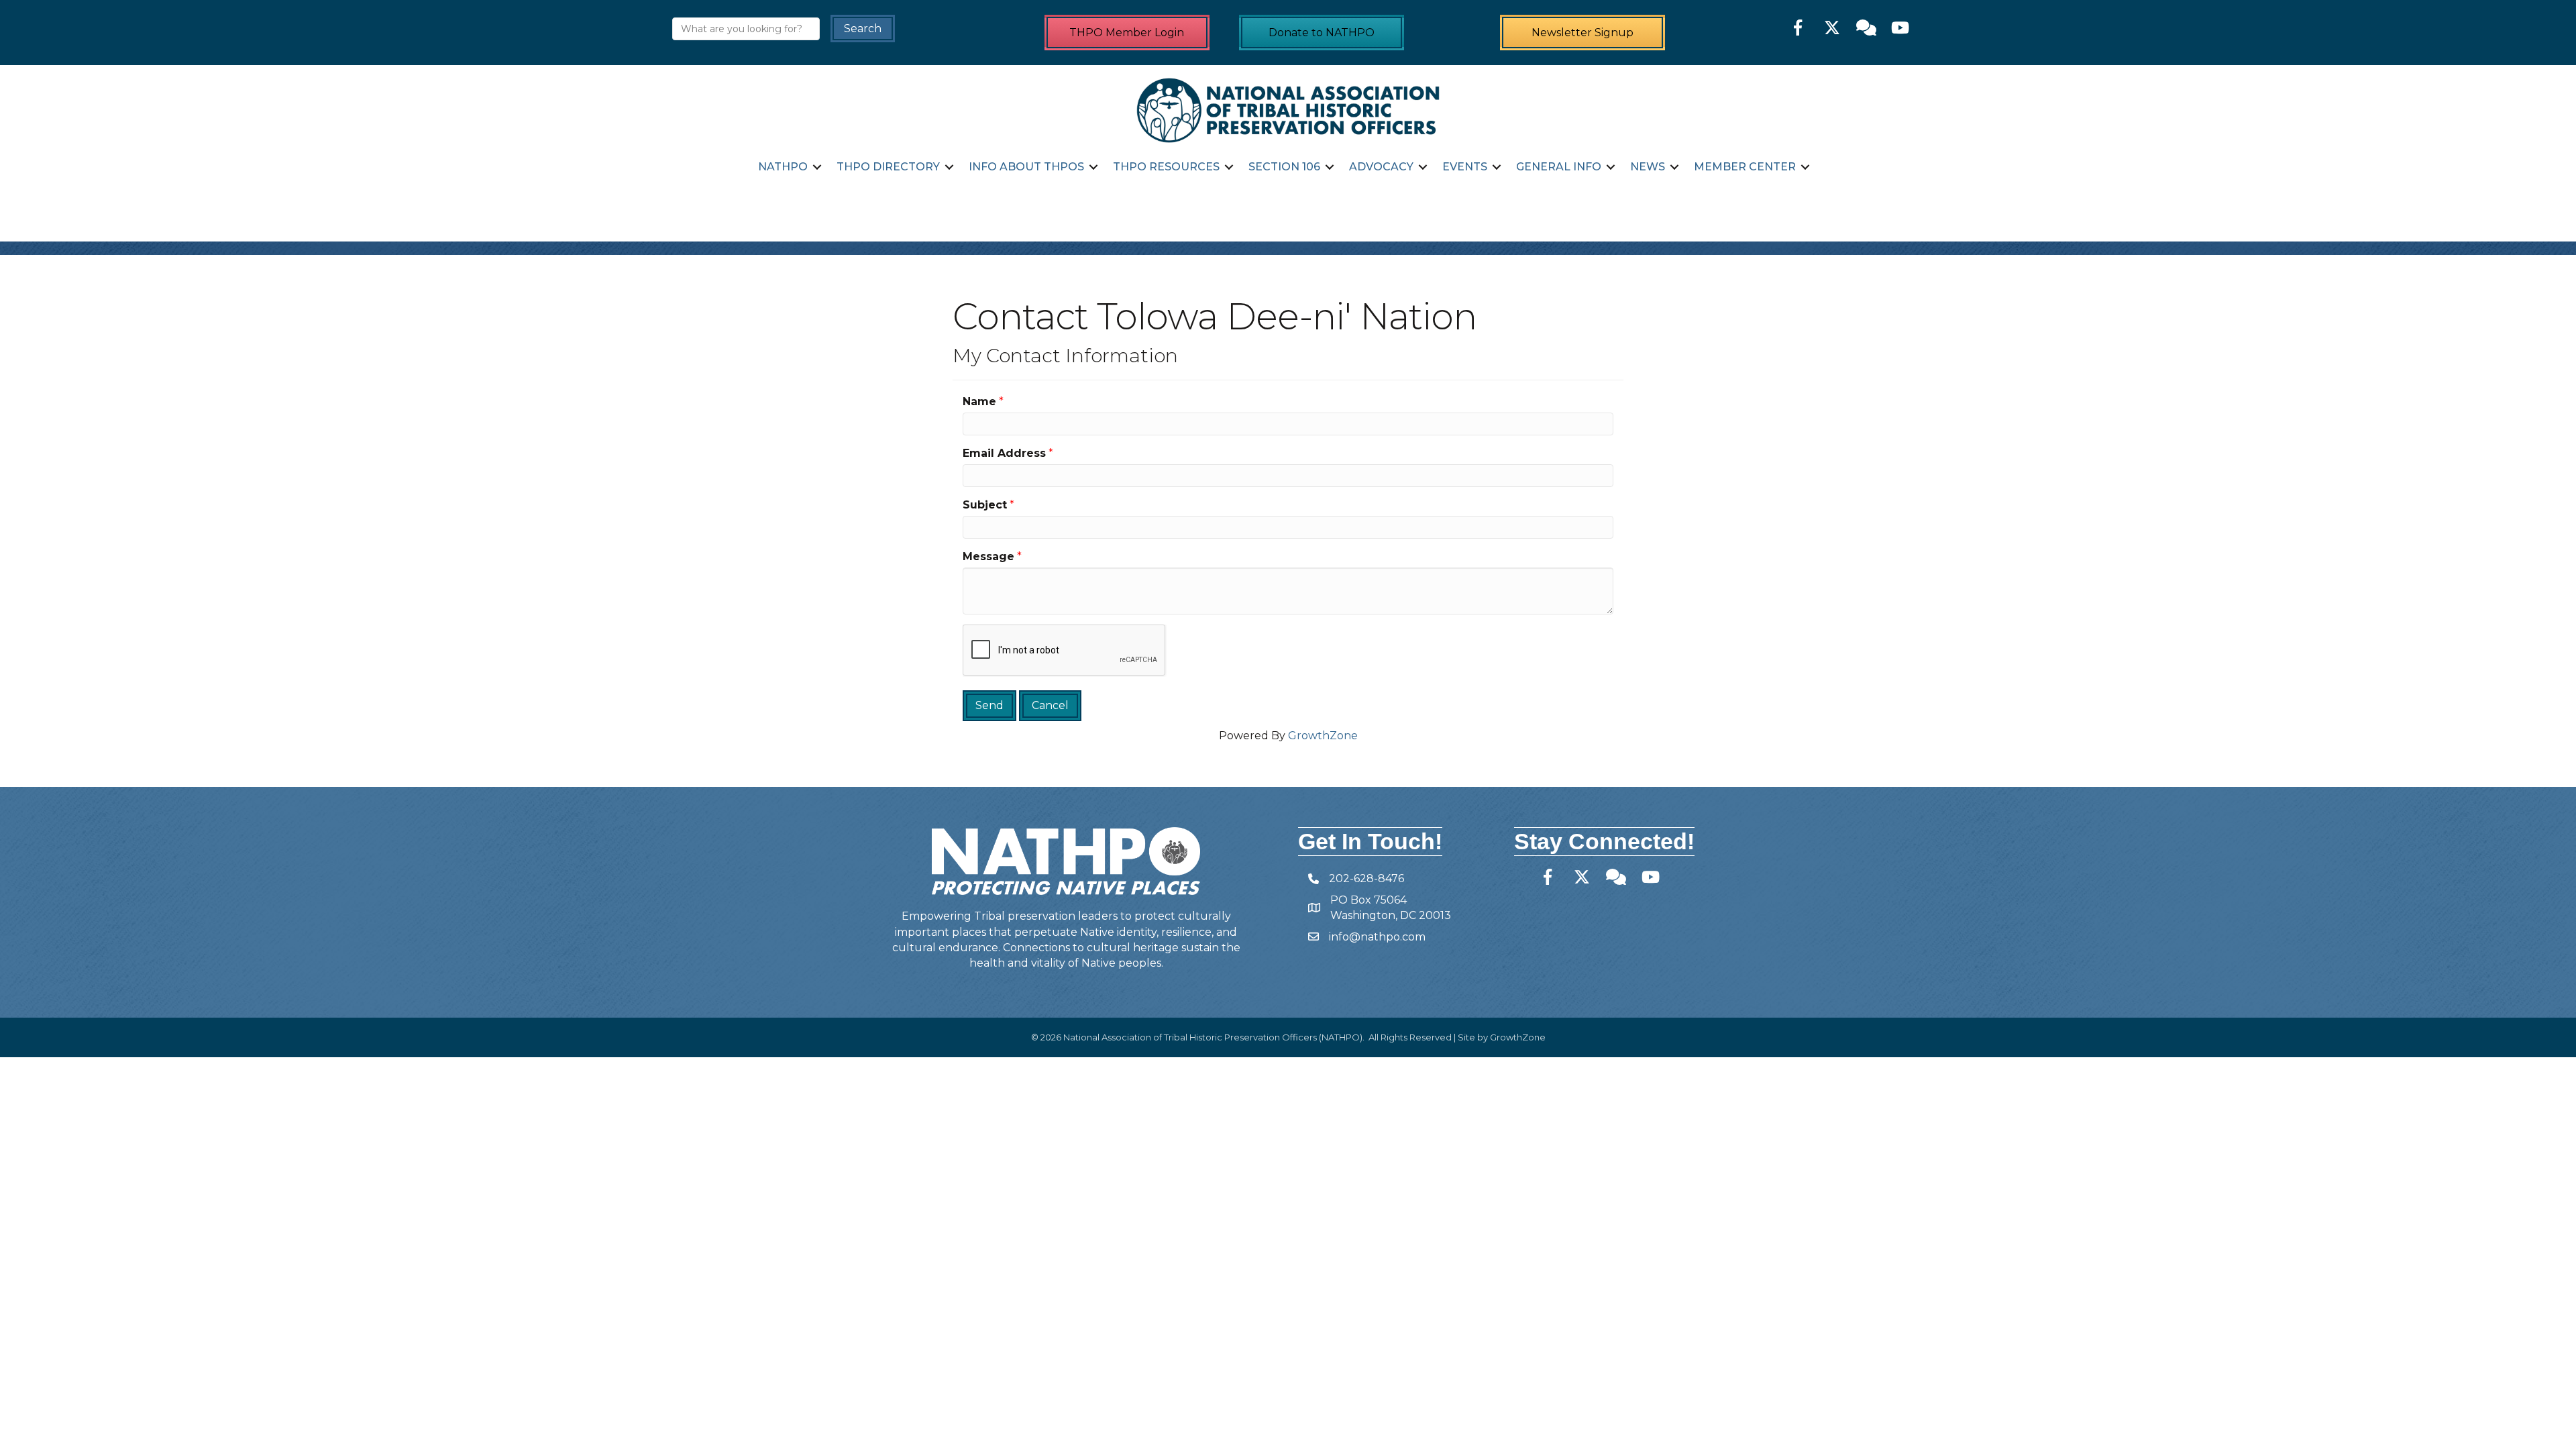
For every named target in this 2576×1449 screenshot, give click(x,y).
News (1648, 167)
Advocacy (1381, 167)
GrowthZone (1323, 736)
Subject (985, 505)
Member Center (1745, 167)
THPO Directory (888, 167)
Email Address (1004, 453)
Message (988, 556)
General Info (1559, 167)
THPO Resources (1166, 167)
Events (1465, 167)
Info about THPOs (1026, 167)
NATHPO (783, 167)
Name (979, 401)
